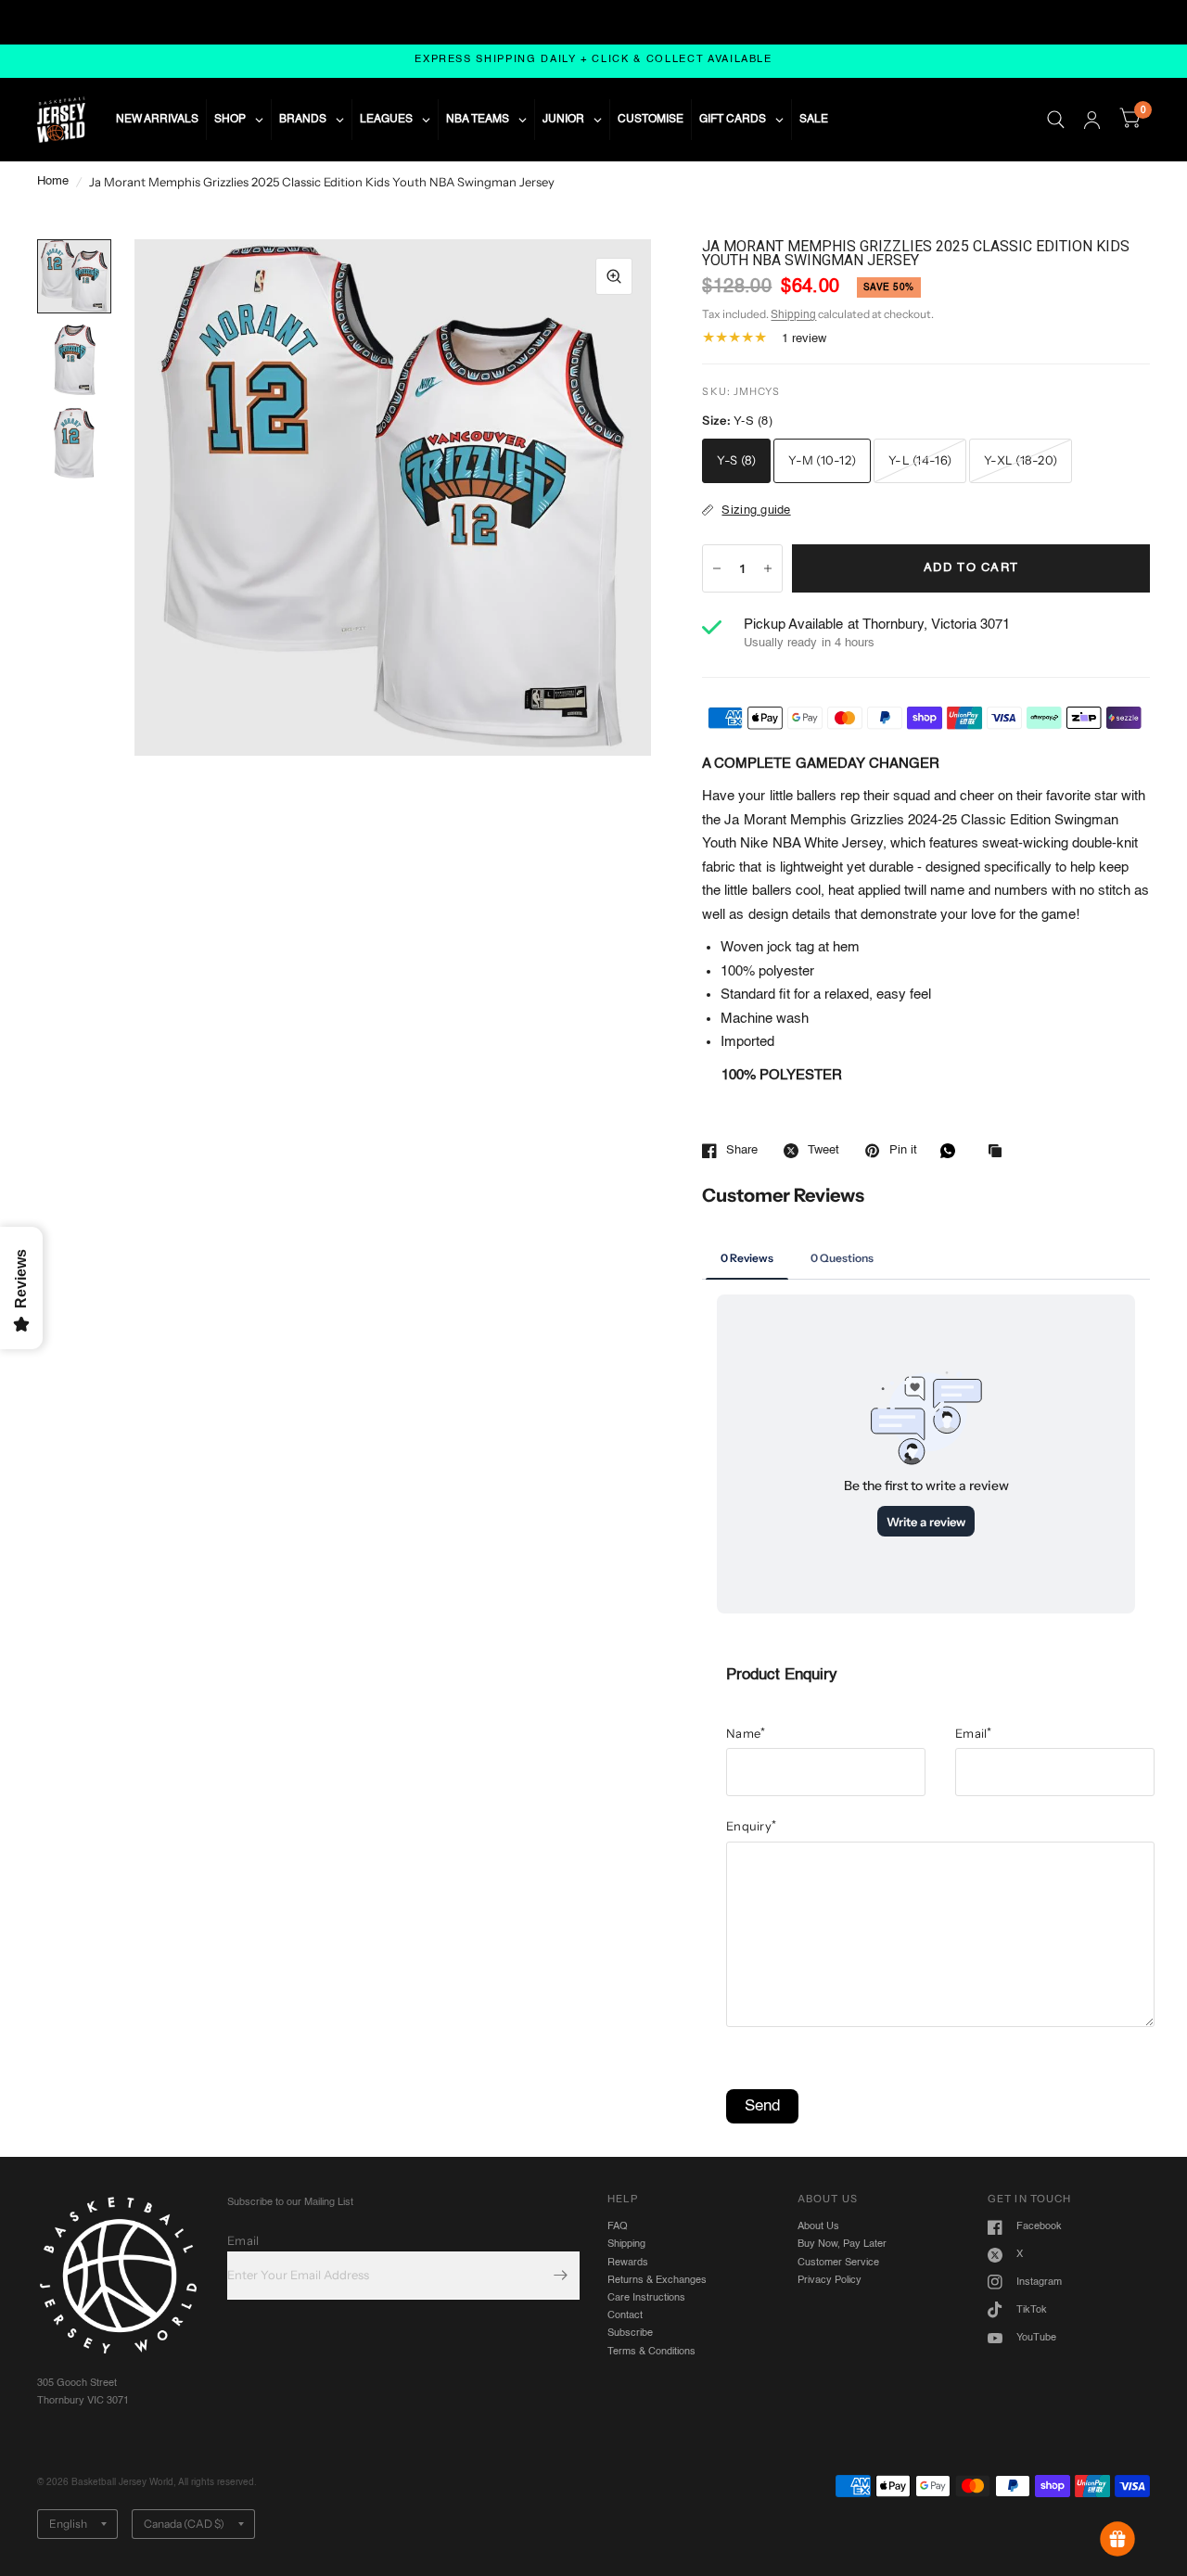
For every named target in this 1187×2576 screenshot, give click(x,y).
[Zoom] (614, 276)
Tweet (823, 1150)
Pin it (903, 1150)
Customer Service (838, 2263)
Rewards (628, 2263)
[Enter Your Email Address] (561, 2276)
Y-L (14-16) (920, 460)
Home (53, 181)
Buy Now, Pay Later (842, 2244)
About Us (818, 2226)
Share (742, 1150)
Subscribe (630, 2333)
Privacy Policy (830, 2280)
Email (974, 1733)
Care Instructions (646, 2298)
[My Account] (1092, 120)
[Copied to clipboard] (1000, 1152)
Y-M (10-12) (822, 460)
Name (746, 1733)
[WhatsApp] (952, 1151)
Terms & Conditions (651, 2352)
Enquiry (751, 1826)
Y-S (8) (736, 460)
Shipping (793, 315)
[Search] (1056, 120)
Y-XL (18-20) (1021, 460)
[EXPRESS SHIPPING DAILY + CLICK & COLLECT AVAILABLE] (593, 61)
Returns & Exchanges (657, 2280)
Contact (625, 2315)
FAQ (618, 2226)
